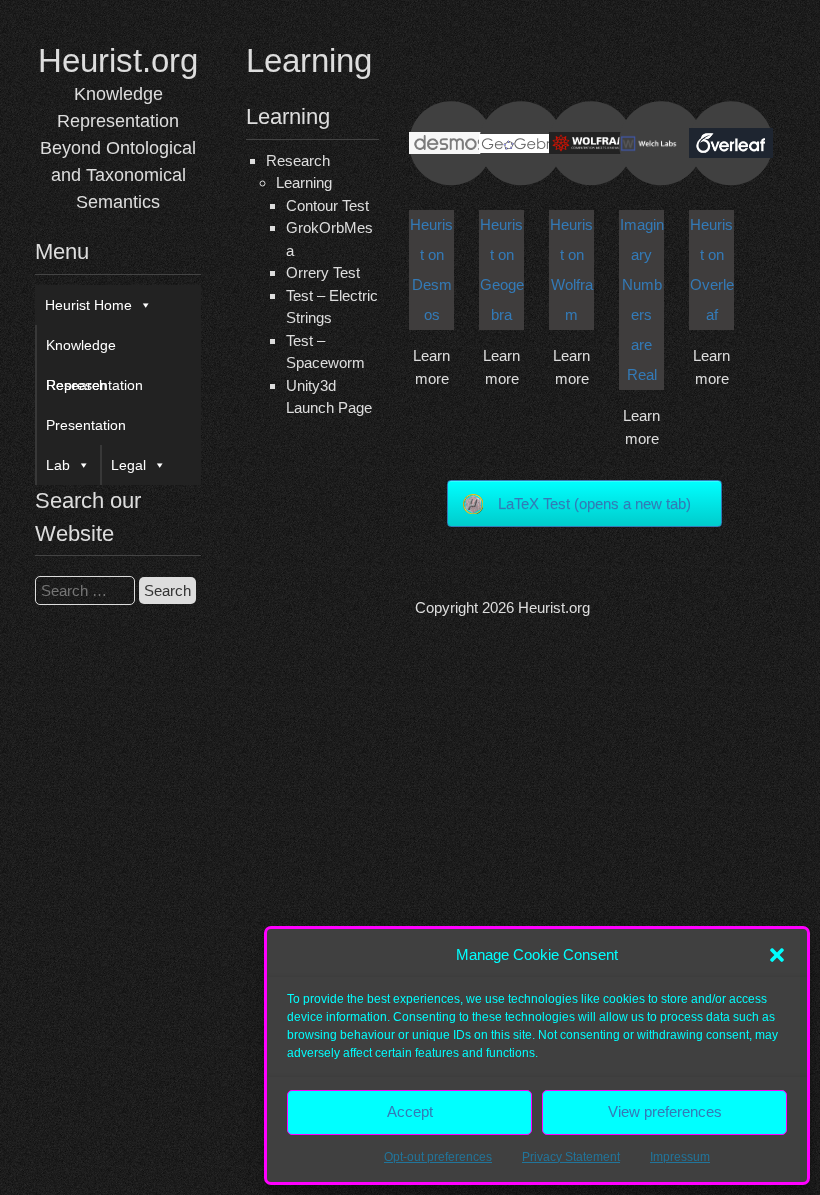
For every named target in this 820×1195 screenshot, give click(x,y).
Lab (58, 465)
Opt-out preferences (438, 1157)
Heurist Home (88, 305)
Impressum (680, 1157)
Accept (410, 1111)
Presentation (86, 425)
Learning (304, 182)
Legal (128, 465)
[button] (777, 955)
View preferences (665, 1111)
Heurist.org (118, 60)
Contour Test (327, 205)
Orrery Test (323, 272)
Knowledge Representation (94, 351)
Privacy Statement (571, 1157)
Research (76, 385)
